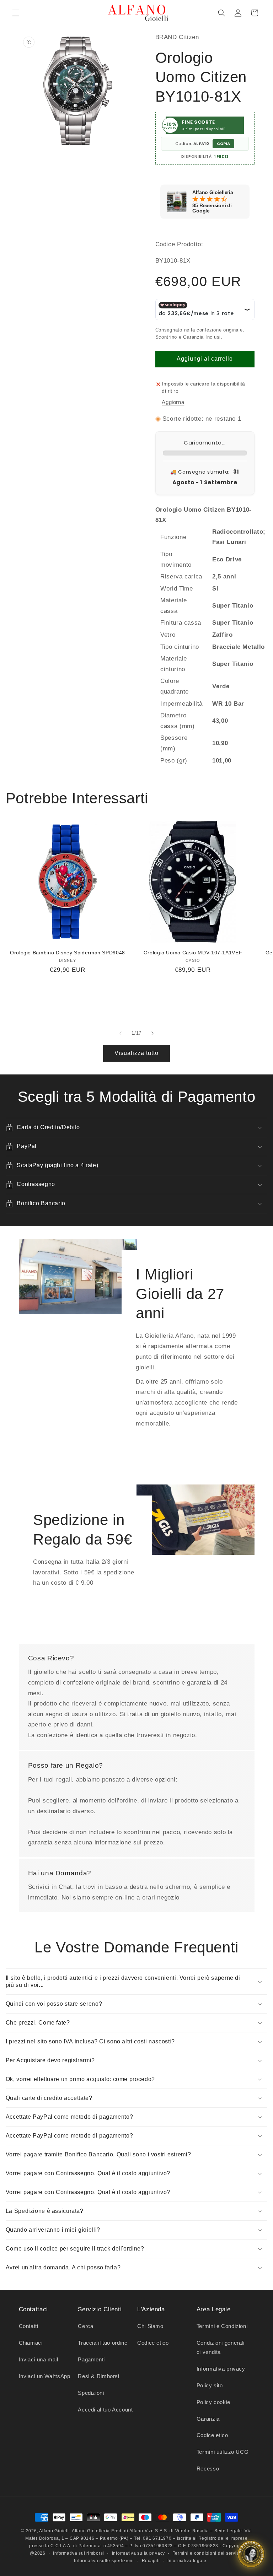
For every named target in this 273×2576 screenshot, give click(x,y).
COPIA (223, 144)
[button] (16, 13)
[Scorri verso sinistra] (121, 1033)
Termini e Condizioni (222, 2326)
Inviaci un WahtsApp (45, 2376)
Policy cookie (213, 2402)
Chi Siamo (150, 2326)
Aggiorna (173, 402)
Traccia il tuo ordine (103, 2343)
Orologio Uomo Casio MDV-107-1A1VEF (193, 953)
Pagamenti (91, 2360)
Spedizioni (91, 2393)
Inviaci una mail (39, 2360)
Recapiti (151, 2561)
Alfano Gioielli (55, 2531)
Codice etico (153, 2343)
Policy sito (210, 2386)
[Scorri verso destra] (152, 1033)
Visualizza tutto (137, 1053)
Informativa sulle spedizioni (104, 2561)
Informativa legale (187, 2561)
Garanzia (208, 2419)
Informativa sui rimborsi (79, 2553)
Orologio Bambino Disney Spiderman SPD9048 (68, 953)
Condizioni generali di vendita (221, 2348)
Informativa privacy (221, 2369)
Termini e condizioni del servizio (208, 2553)
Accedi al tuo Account (105, 2410)
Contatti (29, 2326)
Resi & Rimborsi (98, 2376)
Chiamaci (31, 2343)
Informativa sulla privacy (138, 2553)
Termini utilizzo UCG (223, 2452)
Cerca (85, 2326)
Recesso (208, 2469)
